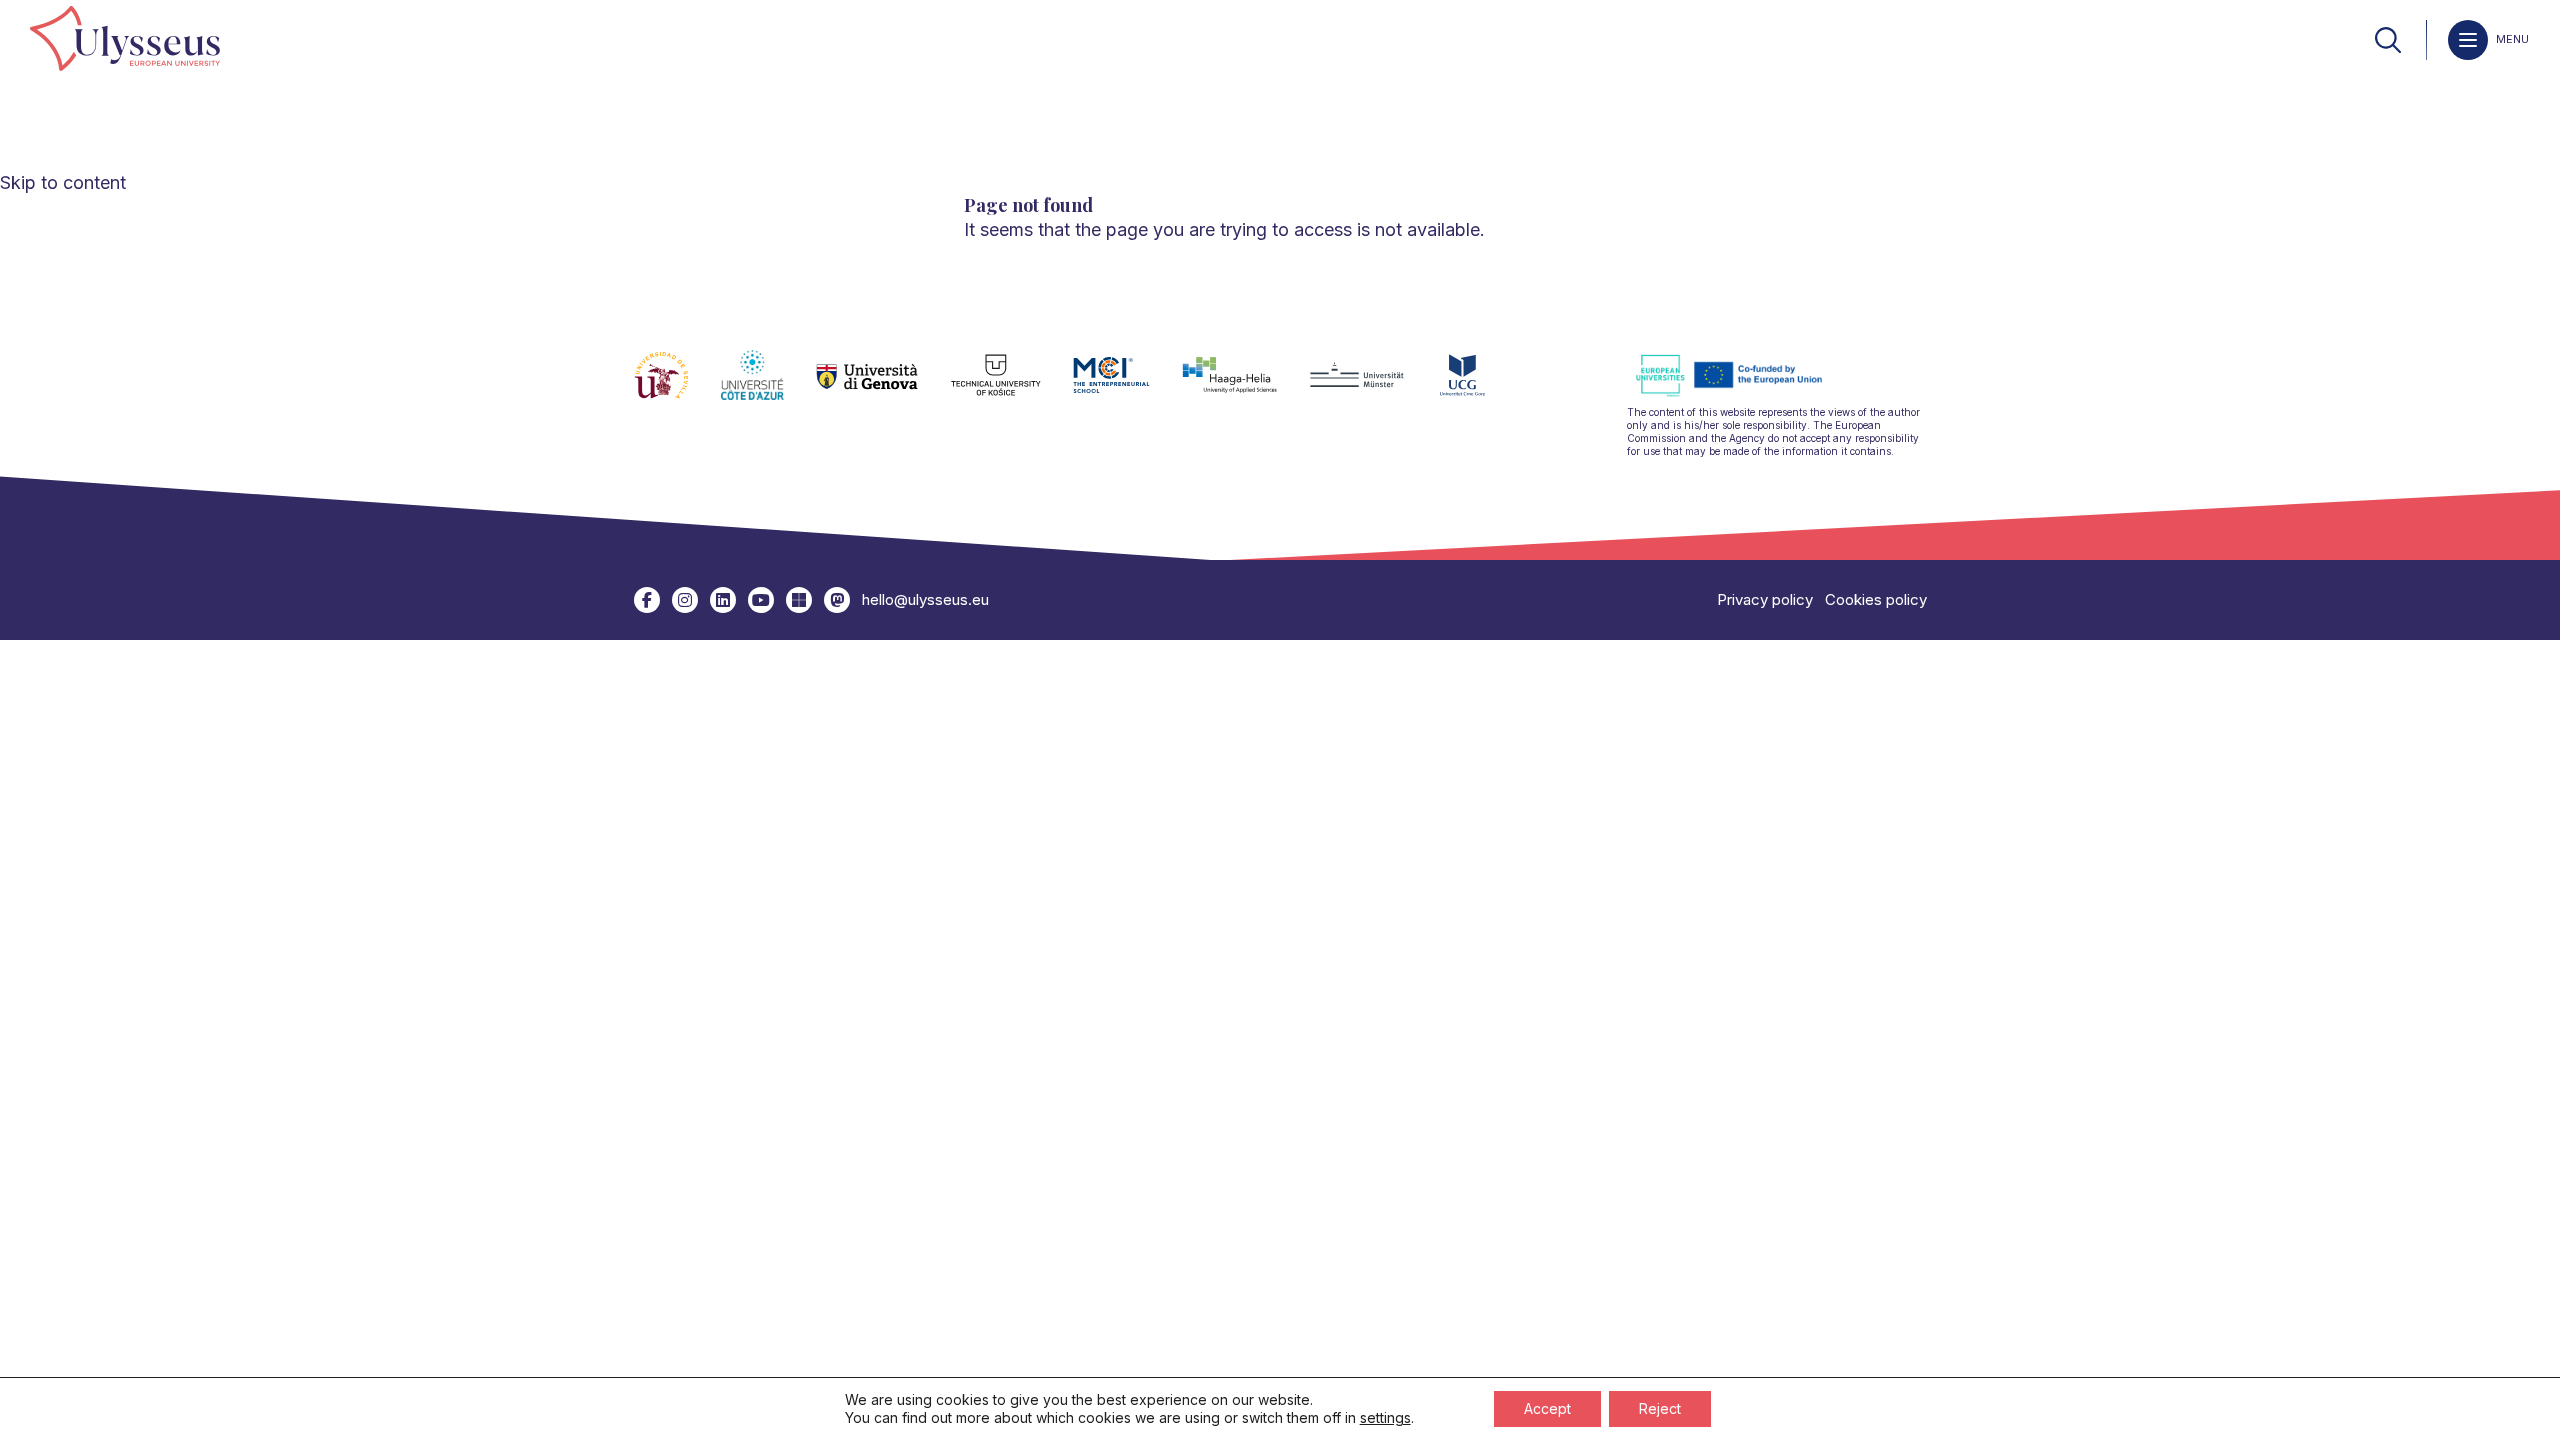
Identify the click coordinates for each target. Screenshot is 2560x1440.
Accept (1547, 1408)
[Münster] (1372, 387)
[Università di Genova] (883, 387)
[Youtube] (761, 600)
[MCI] (1127, 387)
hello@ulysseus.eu (925, 599)
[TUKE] (1012, 387)
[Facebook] (647, 600)
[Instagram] (685, 600)
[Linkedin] (723, 600)
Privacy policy (1765, 599)
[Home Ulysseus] (125, 40)
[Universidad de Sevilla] (677, 387)
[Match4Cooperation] (837, 600)
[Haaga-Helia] (1245, 387)
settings (1385, 1417)
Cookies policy (1876, 599)
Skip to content (63, 182)
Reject (1660, 1408)
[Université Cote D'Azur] (768, 387)
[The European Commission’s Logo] (1744, 393)
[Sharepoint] (799, 600)
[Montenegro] (1479, 387)
